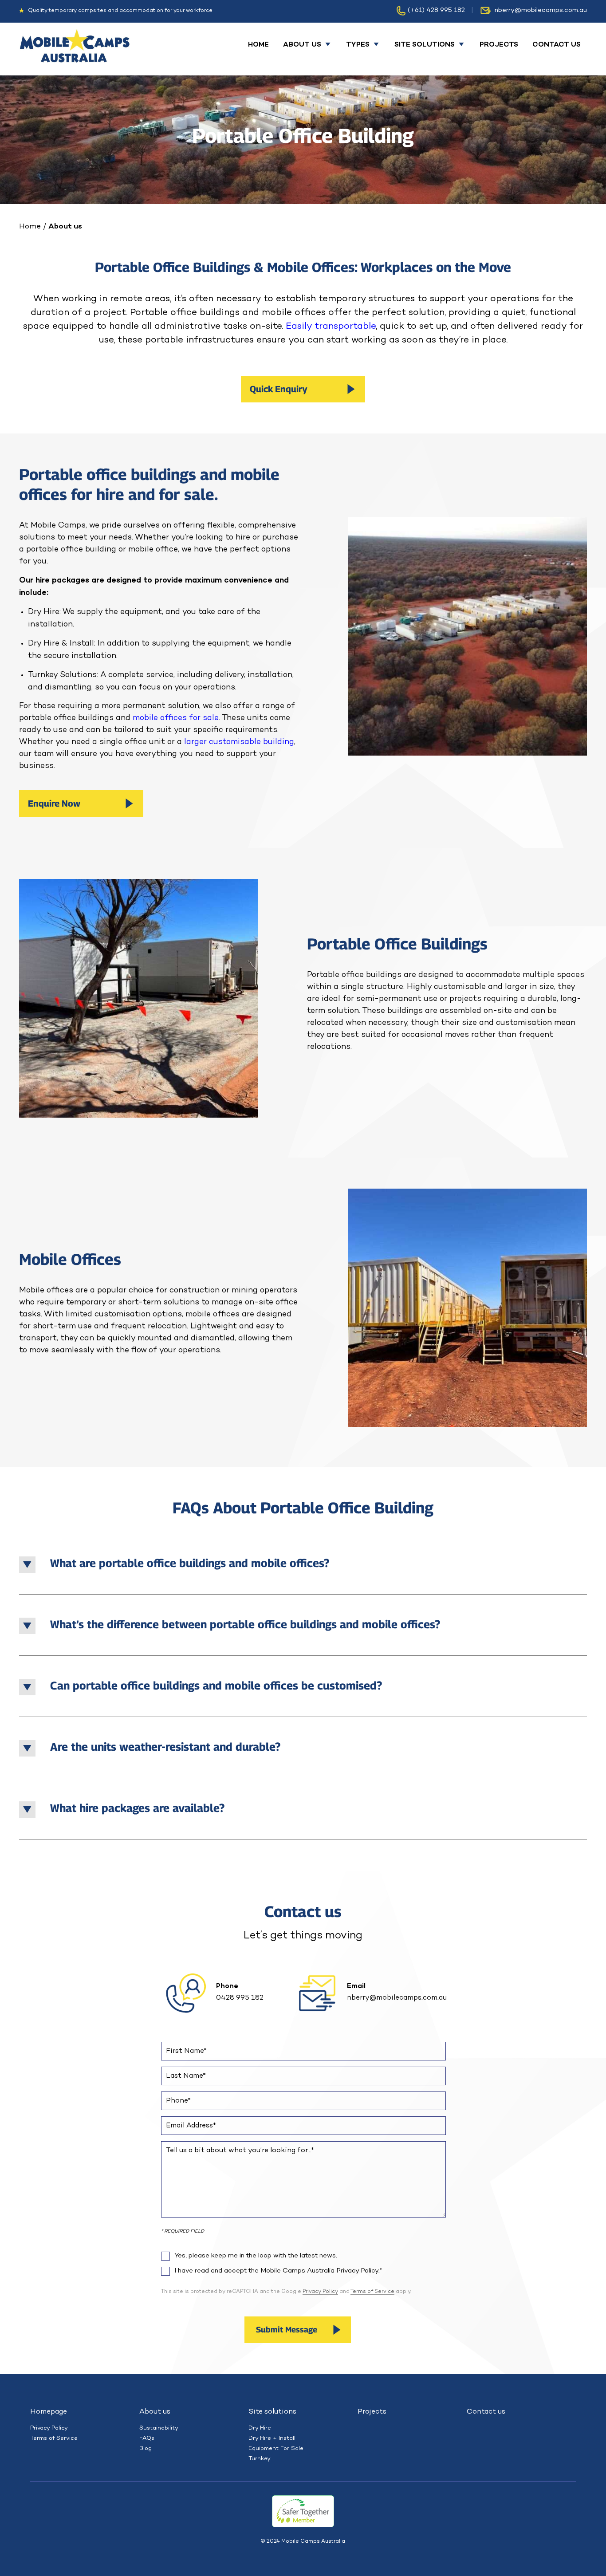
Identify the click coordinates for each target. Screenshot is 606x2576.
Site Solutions (425, 45)
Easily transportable (331, 326)
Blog (146, 2448)
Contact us (557, 45)
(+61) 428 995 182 (436, 10)
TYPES (358, 45)
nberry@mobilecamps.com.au (541, 10)
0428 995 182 (240, 1998)
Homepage (49, 2412)
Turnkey (260, 2459)
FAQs (147, 2438)
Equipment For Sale (276, 2448)
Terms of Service (372, 2292)
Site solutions (272, 2412)
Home (258, 45)
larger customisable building (239, 742)
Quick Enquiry (279, 389)
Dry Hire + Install (272, 2438)
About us (302, 45)
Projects (499, 45)
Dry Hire (260, 2428)
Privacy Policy (320, 2292)
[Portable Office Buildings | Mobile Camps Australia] (75, 49)
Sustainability (159, 2428)
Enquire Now (54, 804)
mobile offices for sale (176, 718)
